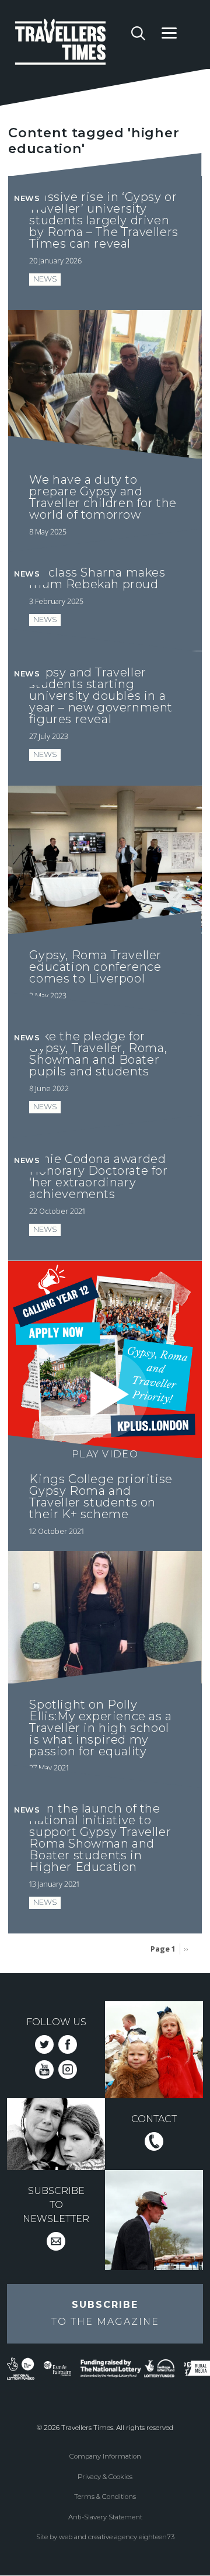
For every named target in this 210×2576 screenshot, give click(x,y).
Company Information (105, 2456)
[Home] (69, 44)
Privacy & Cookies (105, 2477)
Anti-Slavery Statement (105, 2517)
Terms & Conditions (105, 2497)
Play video (105, 1454)
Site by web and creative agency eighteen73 (105, 2537)
